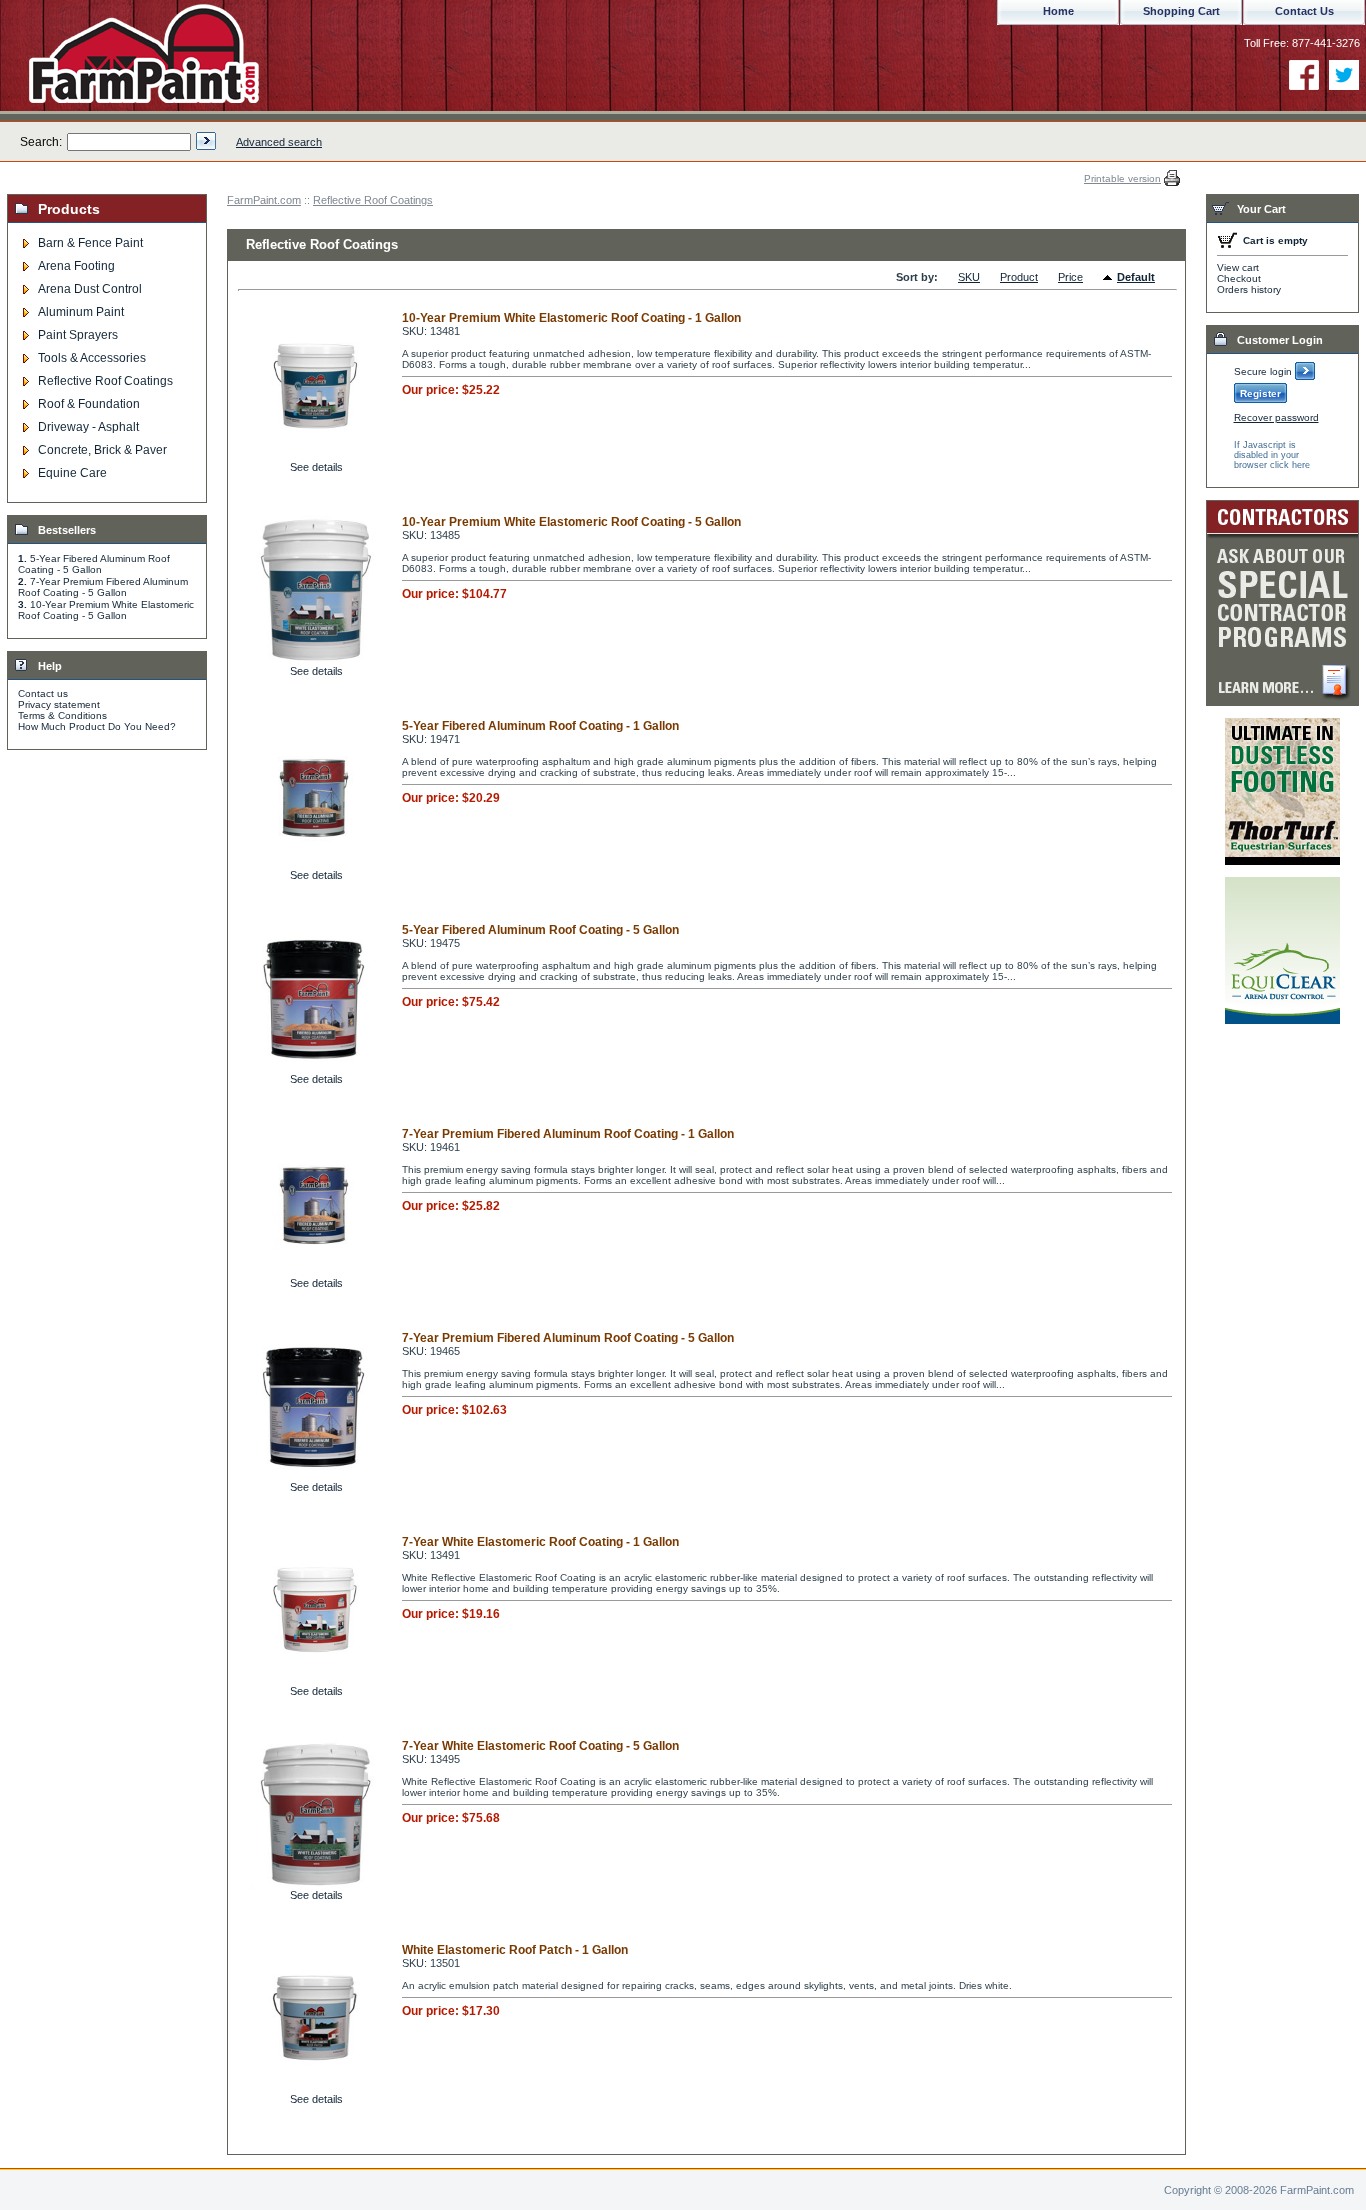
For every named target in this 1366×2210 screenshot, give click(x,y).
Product (1019, 277)
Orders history (1249, 289)
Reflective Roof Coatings (373, 200)
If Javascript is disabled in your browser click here (1272, 455)
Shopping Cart (1181, 11)
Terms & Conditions (62, 715)
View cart (1238, 267)
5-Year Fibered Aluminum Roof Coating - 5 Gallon (94, 564)
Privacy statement (59, 704)
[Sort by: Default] (1110, 278)
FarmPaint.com (264, 200)
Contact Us (1304, 11)
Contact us (43, 693)
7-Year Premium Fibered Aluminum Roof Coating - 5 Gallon (103, 587)
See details (316, 467)
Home (1058, 11)
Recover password (1276, 417)
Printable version (1122, 178)
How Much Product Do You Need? (97, 726)
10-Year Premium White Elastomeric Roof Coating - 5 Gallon (106, 610)
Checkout (1239, 278)
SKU (969, 277)
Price (1070, 277)
